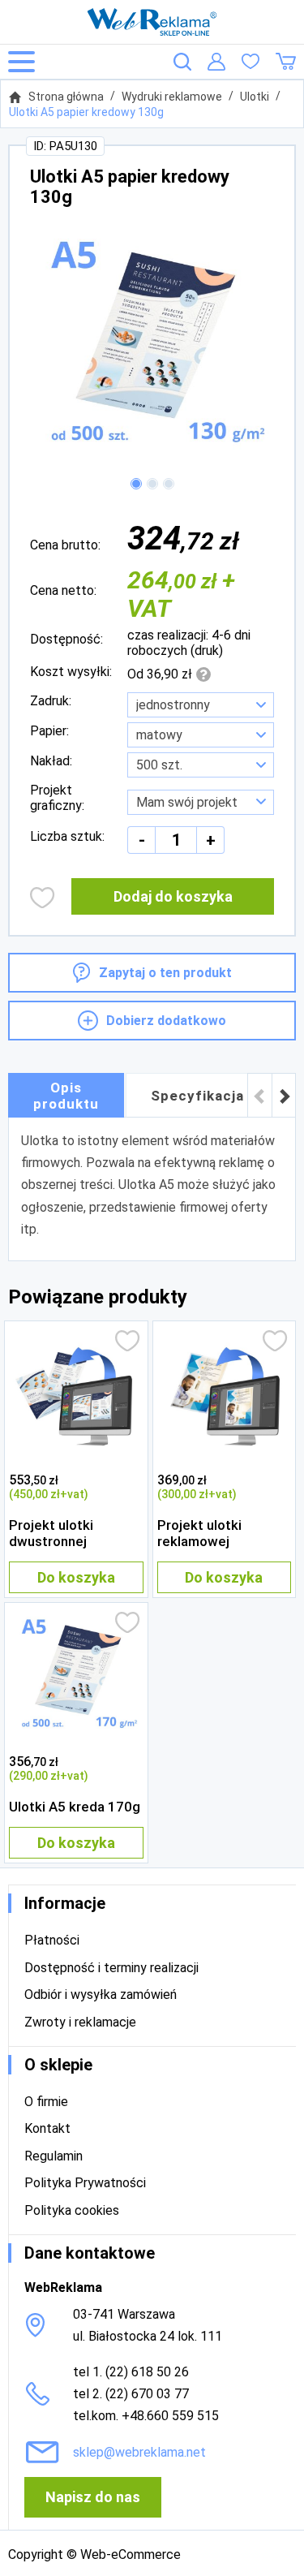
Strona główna (66, 97)
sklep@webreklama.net (139, 2452)
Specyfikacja (197, 1096)
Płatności (52, 1940)
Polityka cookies (72, 2210)
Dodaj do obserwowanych (43, 898)
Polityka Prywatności (85, 2183)
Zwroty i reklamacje (80, 2022)
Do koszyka (76, 1577)
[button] (136, 484)
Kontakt (47, 2128)
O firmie (46, 2102)
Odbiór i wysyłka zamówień (101, 1994)
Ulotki (255, 97)
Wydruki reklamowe (172, 97)
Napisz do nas (93, 2497)
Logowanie (216, 62)
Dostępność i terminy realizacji (111, 1968)
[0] (250, 62)
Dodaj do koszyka (173, 896)
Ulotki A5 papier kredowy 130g (86, 112)
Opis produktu (66, 1096)
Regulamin (54, 2156)
